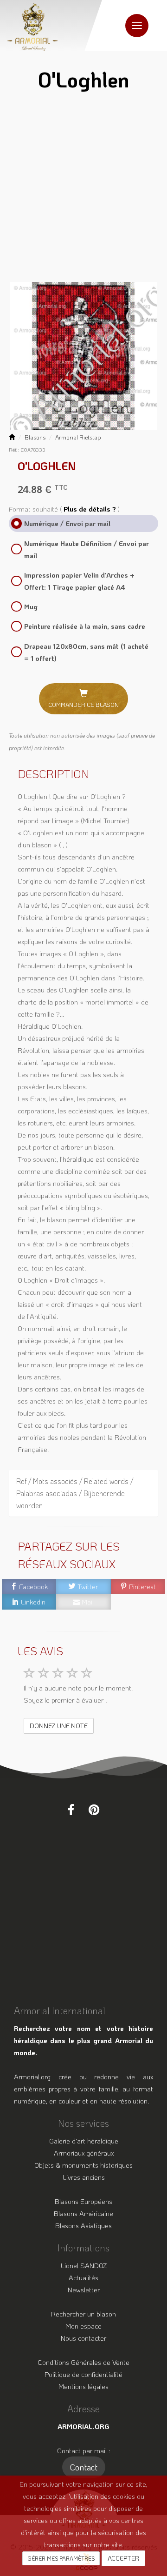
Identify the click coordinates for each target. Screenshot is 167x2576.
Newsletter (84, 2290)
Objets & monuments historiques (83, 2165)
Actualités (83, 2277)
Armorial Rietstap (78, 437)
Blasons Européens (83, 2201)
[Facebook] (71, 1810)
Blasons (35, 437)
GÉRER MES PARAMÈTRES (61, 2558)
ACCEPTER (123, 2558)
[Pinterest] (94, 1810)
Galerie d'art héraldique (84, 2141)
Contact (84, 2467)
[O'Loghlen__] (84, 356)
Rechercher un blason (83, 2314)
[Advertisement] (83, 189)
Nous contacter (83, 2338)
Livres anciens (84, 2177)
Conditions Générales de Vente (83, 2362)
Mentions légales (83, 2386)
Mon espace (83, 2326)
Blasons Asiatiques (83, 2225)
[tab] (84, 1493)
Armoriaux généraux (84, 2153)
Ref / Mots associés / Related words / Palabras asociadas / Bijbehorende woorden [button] (75, 1493)
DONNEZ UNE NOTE (59, 1726)
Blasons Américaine (83, 2213)
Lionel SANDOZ (84, 2265)
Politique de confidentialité (83, 2374)
